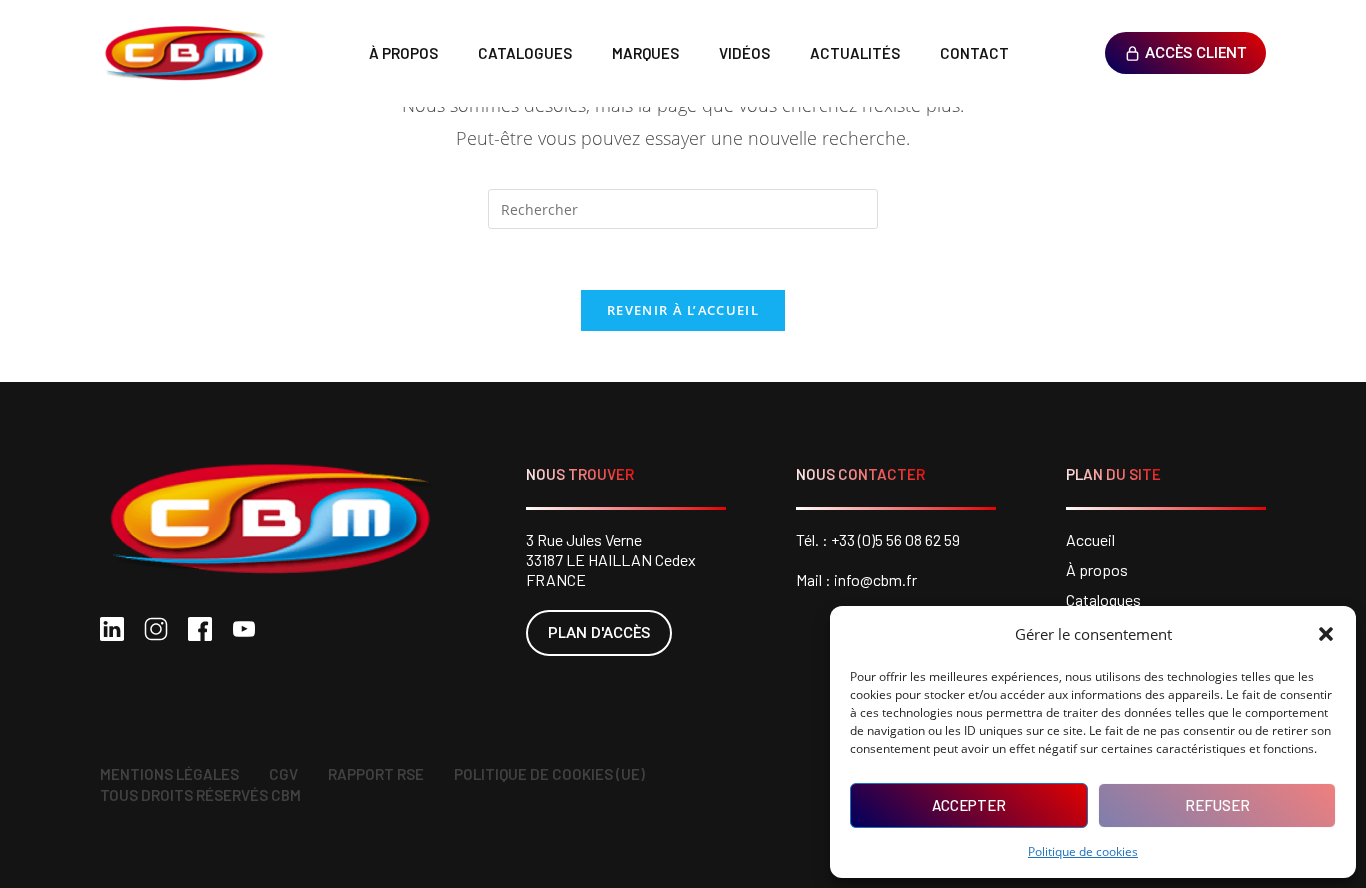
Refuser (1217, 805)
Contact (974, 53)
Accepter (969, 805)
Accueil (1090, 539)
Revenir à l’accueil (683, 310)
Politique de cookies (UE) (549, 774)
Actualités (855, 53)
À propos (403, 53)
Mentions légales (169, 774)
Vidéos (744, 53)
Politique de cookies (1083, 851)
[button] (1326, 634)
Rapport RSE (376, 774)
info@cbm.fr (875, 579)
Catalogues (525, 53)
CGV (283, 774)
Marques (645, 53)
